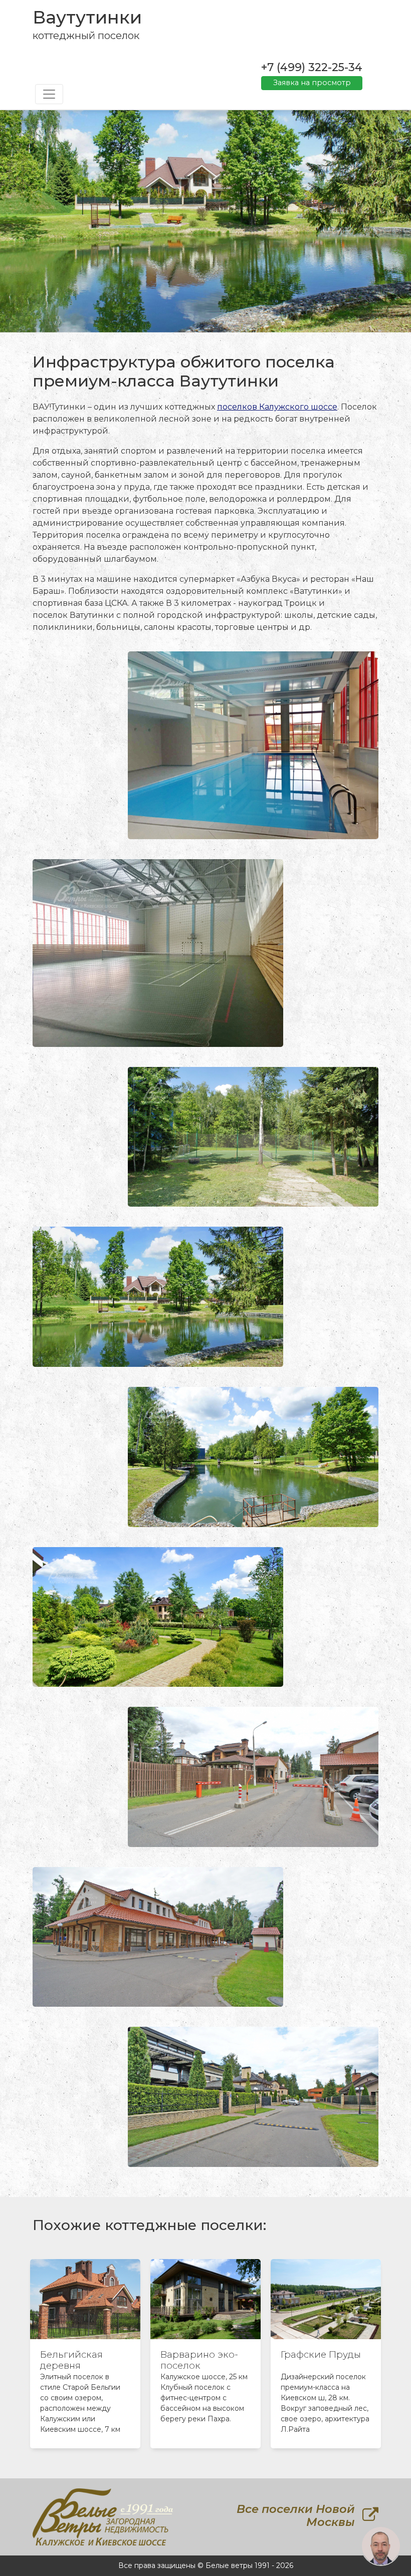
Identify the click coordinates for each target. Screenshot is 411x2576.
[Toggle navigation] (49, 94)
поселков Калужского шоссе (277, 407)
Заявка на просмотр (312, 83)
